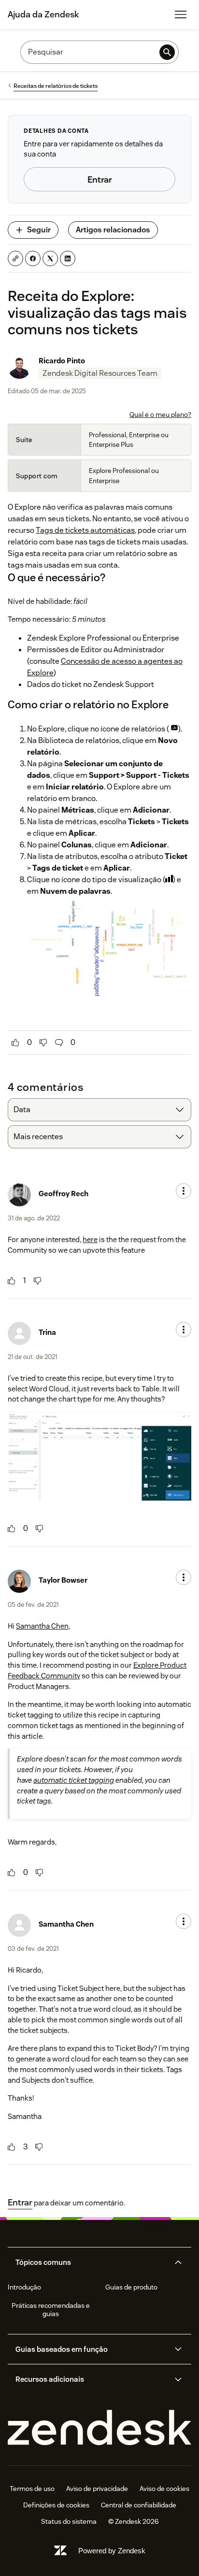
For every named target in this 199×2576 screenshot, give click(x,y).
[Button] (15, 1043)
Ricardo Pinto (62, 361)
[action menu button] (184, 1191)
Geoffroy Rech (64, 1194)
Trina (47, 1332)
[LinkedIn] (68, 258)
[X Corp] (50, 258)
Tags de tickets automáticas (85, 530)
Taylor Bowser (63, 1580)
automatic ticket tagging (74, 1780)
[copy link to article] (15, 258)
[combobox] (99, 1110)
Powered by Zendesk (112, 2551)
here (90, 1239)
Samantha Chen (42, 1626)
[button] (91, 2262)
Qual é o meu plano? (160, 415)
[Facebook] (33, 258)
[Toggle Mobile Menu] (181, 14)
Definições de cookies (56, 2505)
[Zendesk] (99, 2428)
